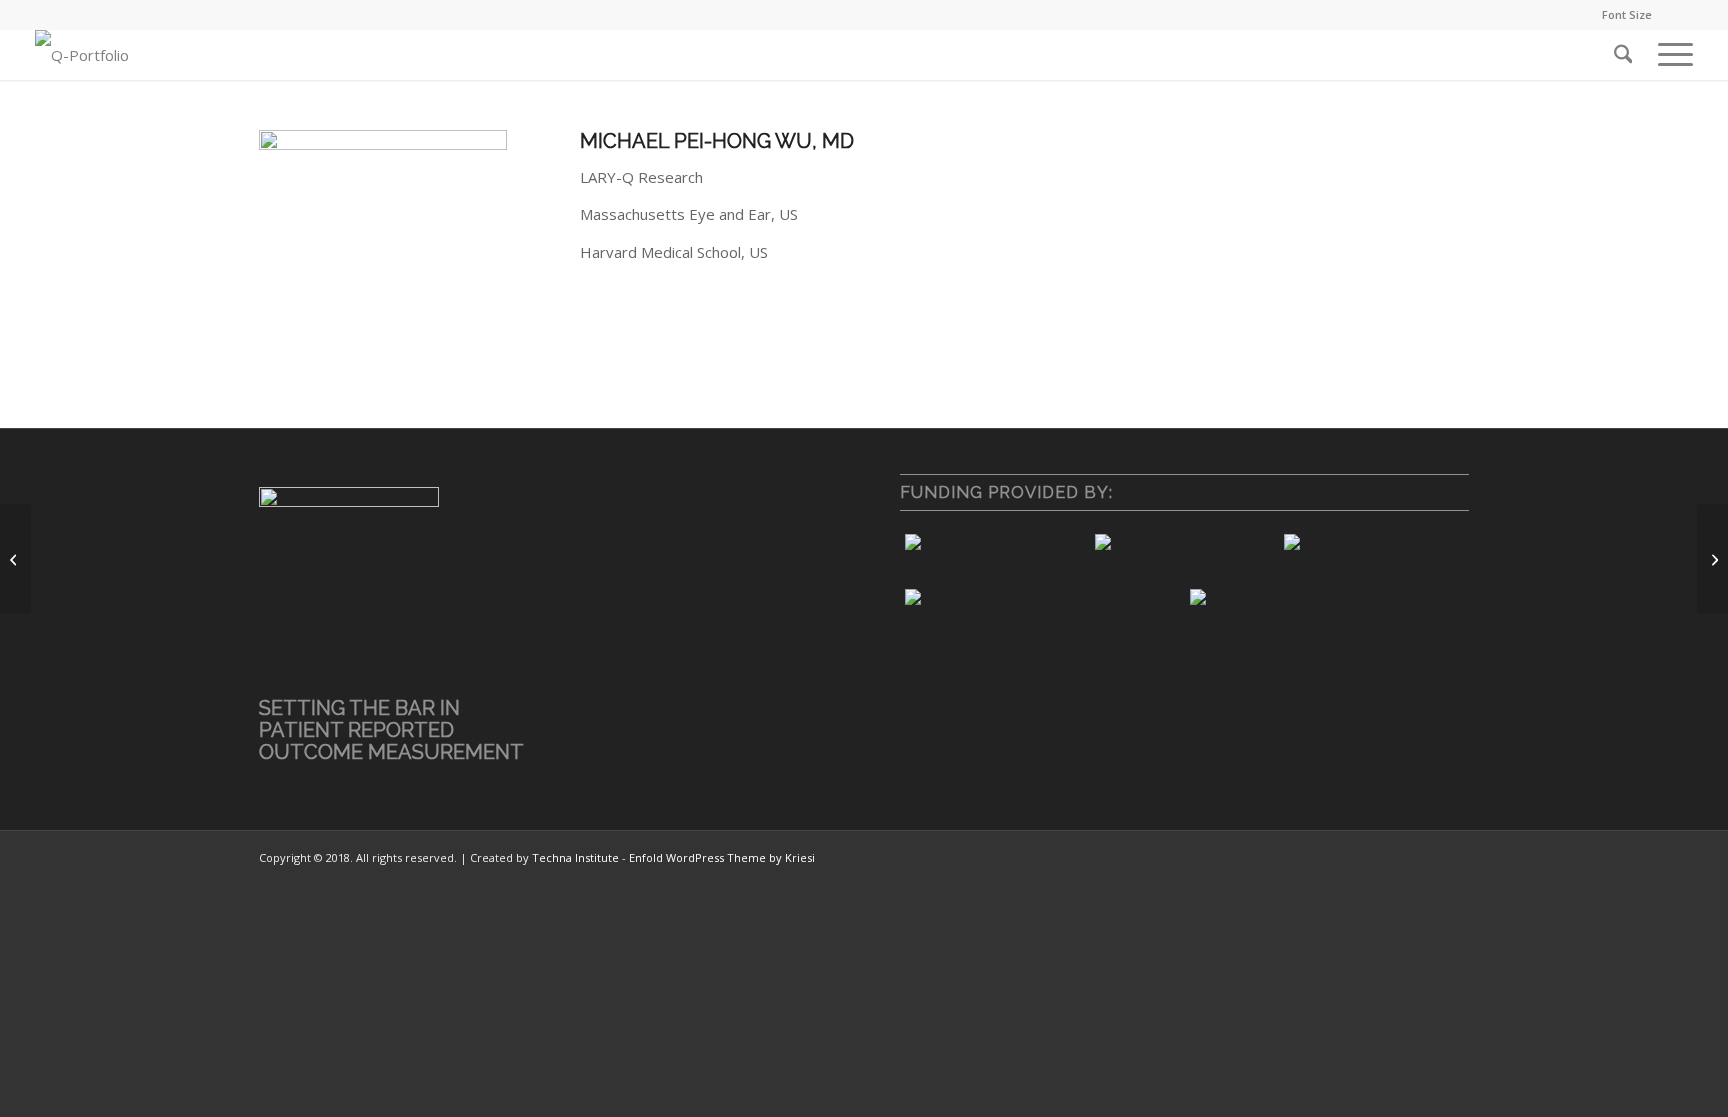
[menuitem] (1622, 15)
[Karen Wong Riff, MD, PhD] (15, 559)
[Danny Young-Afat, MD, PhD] (1712, 559)
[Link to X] (1678, 15)
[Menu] (1669, 55)
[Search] (1623, 55)
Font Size (1627, 14)
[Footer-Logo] (82, 55)
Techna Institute (575, 857)
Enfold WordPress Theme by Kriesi (722, 857)
